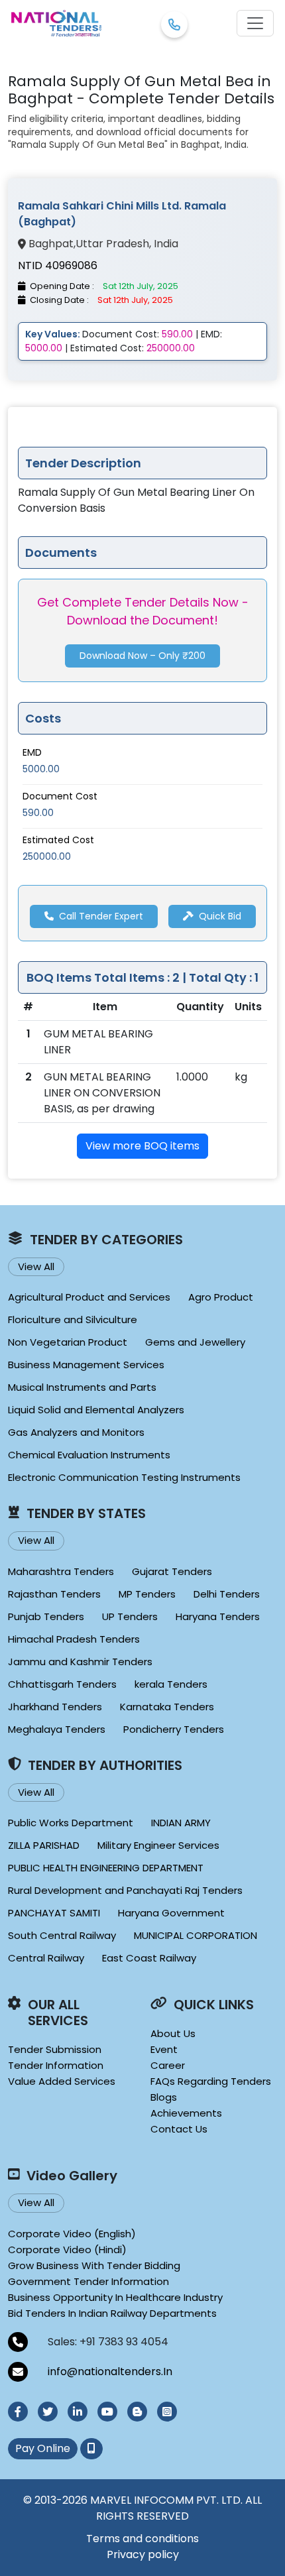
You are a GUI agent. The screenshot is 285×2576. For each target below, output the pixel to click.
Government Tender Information (88, 2281)
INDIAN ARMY (181, 1823)
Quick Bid (220, 916)
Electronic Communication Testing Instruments (124, 1477)
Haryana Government (171, 1913)
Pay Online (43, 2448)
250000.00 (47, 856)
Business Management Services (86, 1365)
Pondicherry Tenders (174, 1729)
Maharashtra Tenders (61, 1571)
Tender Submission (55, 2049)
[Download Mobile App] (91, 2449)
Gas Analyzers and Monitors (76, 1432)
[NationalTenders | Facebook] (18, 2412)
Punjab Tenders (46, 1616)
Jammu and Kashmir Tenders (80, 1662)
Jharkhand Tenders (55, 1707)
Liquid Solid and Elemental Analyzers (96, 1410)
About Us (173, 2033)
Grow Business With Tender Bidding (94, 2265)
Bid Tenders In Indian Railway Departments (112, 2313)
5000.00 (41, 769)
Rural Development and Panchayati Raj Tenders (125, 1890)
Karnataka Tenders (167, 1707)
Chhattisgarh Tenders (62, 1684)
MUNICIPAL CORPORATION (196, 1935)
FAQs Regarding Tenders (211, 2081)
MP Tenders (147, 1594)
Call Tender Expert (101, 916)
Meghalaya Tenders (57, 1729)
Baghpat (51, 244)
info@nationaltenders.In (110, 2371)
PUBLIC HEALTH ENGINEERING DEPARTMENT (106, 1868)
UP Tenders (130, 1616)
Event (164, 2049)
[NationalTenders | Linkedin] (78, 2412)
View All (36, 1266)
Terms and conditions (142, 2539)
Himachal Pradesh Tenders (74, 1639)
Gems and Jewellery (195, 1342)
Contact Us (179, 2129)
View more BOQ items (142, 1146)
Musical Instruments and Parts (82, 1387)
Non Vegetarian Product (68, 1342)
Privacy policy (143, 2554)
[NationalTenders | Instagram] (167, 2412)
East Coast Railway (149, 1958)
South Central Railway (62, 1935)
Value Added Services (62, 2081)
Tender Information (56, 2065)
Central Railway (46, 1958)
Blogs (164, 2097)
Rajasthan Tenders (54, 1594)
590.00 (38, 813)
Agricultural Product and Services (89, 1297)
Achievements (186, 2113)
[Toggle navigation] (255, 23)
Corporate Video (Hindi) (67, 2250)
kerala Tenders (171, 1684)
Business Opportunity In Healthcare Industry (115, 2297)
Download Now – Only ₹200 (142, 656)
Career (168, 2065)
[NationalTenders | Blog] (137, 2412)
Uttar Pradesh (112, 244)
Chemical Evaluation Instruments (89, 1455)
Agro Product (221, 1297)
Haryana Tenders (218, 1616)
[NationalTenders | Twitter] (48, 2412)
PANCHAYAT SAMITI (54, 1913)
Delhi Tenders (227, 1594)
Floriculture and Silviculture (73, 1319)
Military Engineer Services (158, 1845)
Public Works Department (71, 1823)
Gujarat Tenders (172, 1571)
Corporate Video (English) (72, 2234)
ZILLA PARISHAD (44, 1845)
